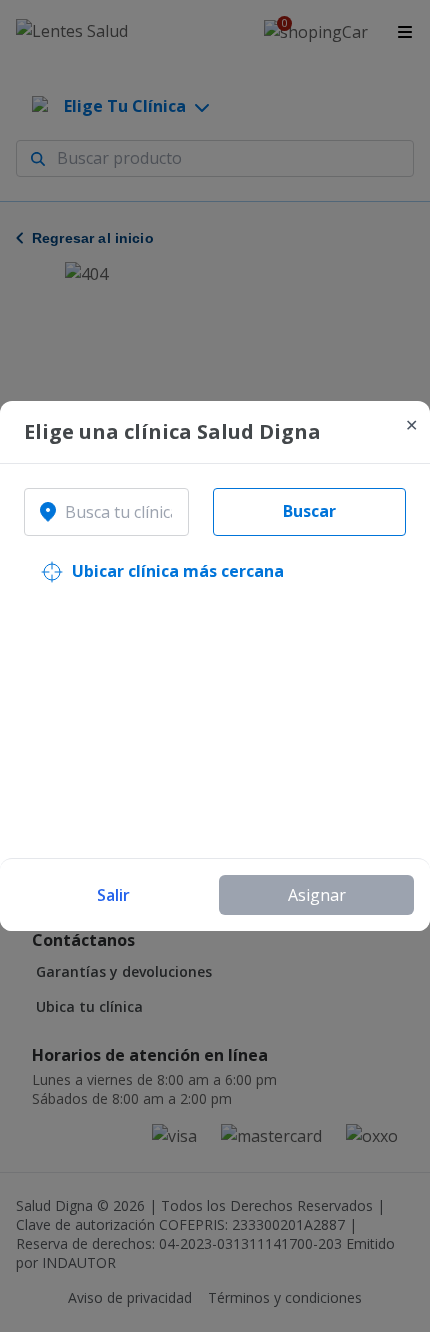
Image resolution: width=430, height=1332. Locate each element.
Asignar (317, 895)
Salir (113, 895)
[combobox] (106, 512)
